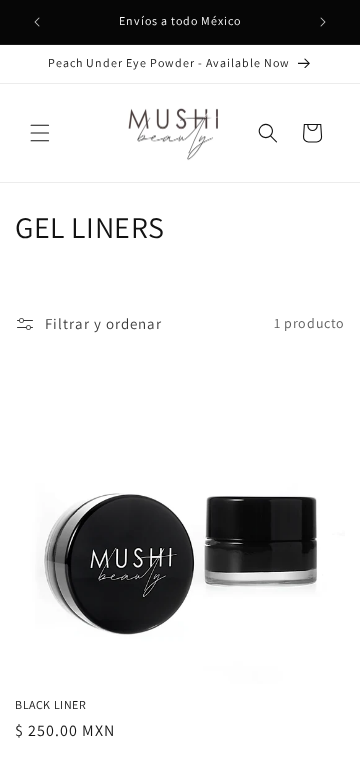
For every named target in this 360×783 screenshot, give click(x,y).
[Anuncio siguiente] (323, 22)
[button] (40, 133)
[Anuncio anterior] (37, 22)
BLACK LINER (51, 704)
